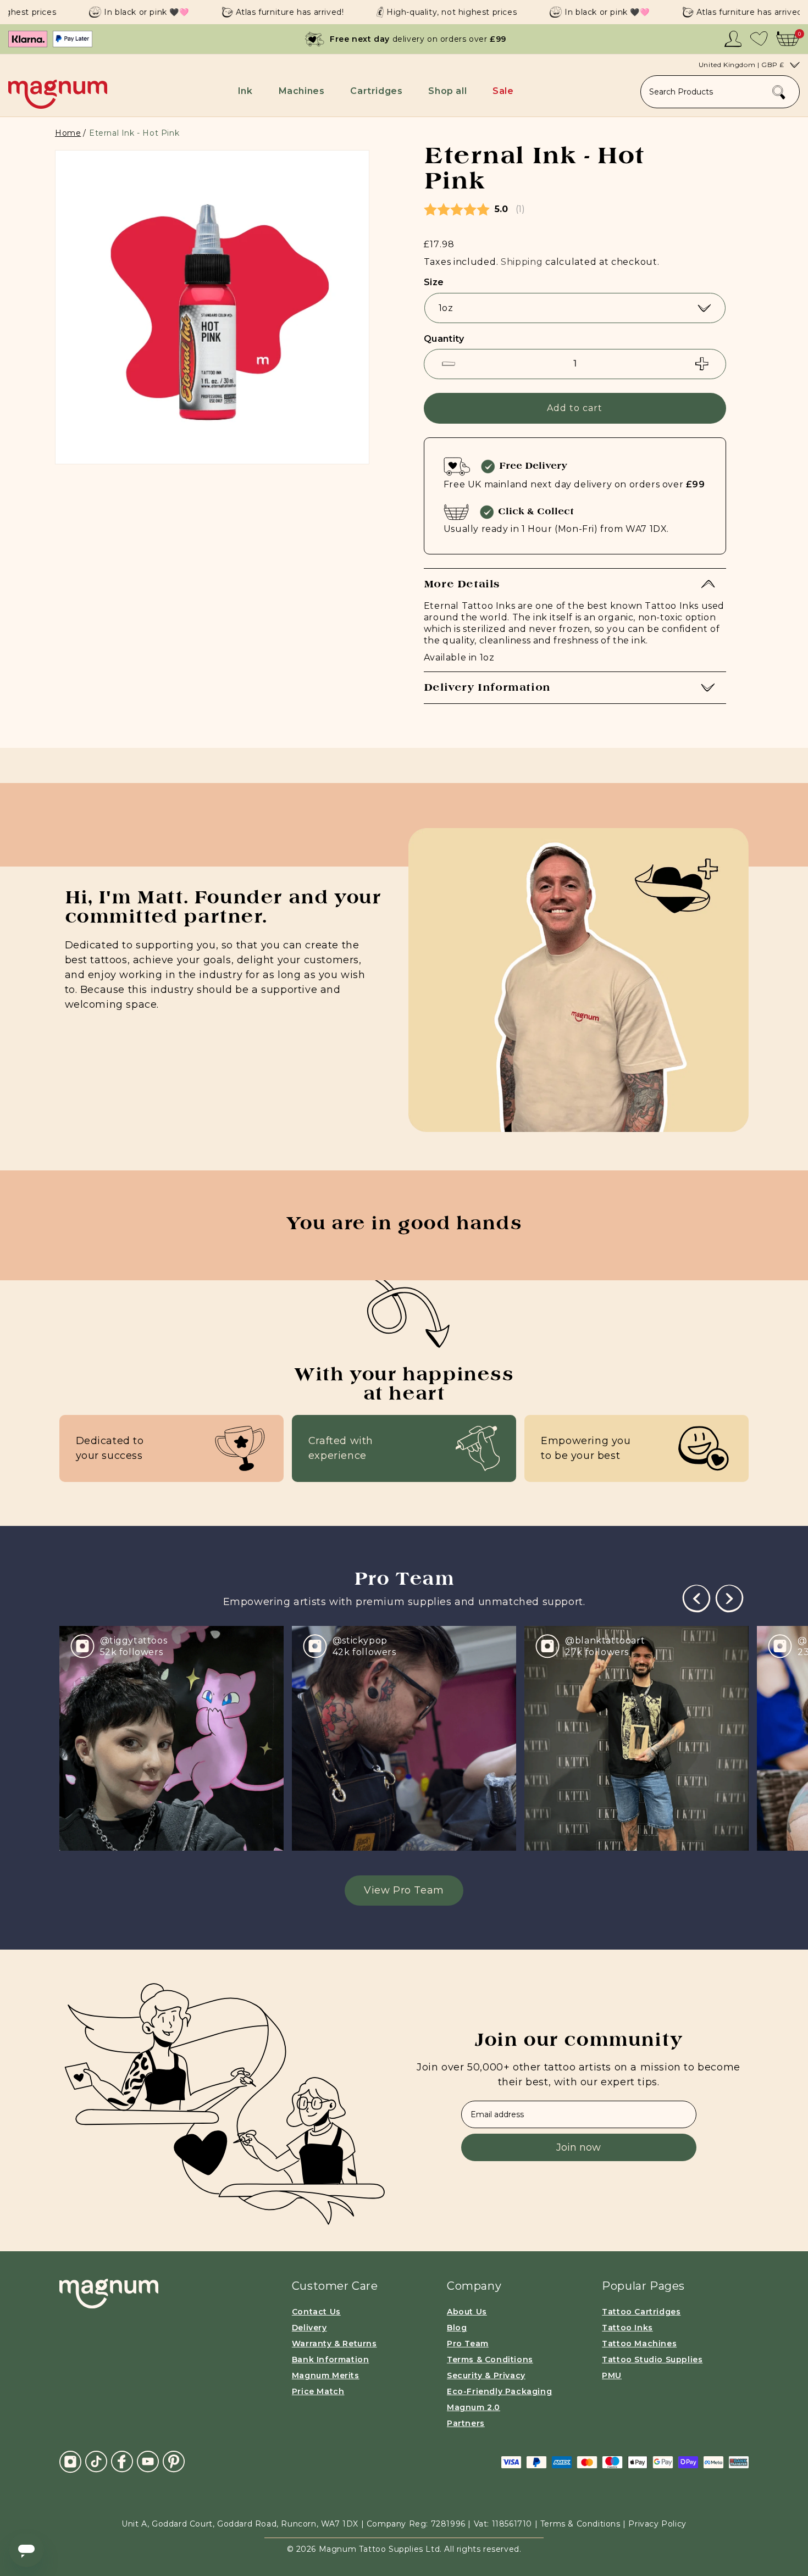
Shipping (522, 262)
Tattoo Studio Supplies (652, 2360)
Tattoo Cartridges (641, 2312)
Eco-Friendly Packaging (499, 2391)
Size (434, 282)
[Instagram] (70, 2462)
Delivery (309, 2328)
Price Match (318, 2391)
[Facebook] (122, 2461)
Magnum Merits (326, 2375)
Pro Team (468, 2344)
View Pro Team (404, 1890)
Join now (579, 2147)
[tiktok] (96, 2461)
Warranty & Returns (334, 2344)
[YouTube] (148, 2461)
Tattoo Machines (639, 2344)
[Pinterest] (174, 2461)
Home (68, 133)
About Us (467, 2312)
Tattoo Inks (627, 2328)
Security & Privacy (486, 2375)
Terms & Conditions (490, 2360)
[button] (247, 91)
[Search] (779, 92)
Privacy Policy (657, 2524)
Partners (466, 2423)
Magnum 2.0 (474, 2407)
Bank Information (331, 2360)
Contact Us (316, 2312)
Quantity (444, 339)
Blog (457, 2328)
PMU (612, 2375)
